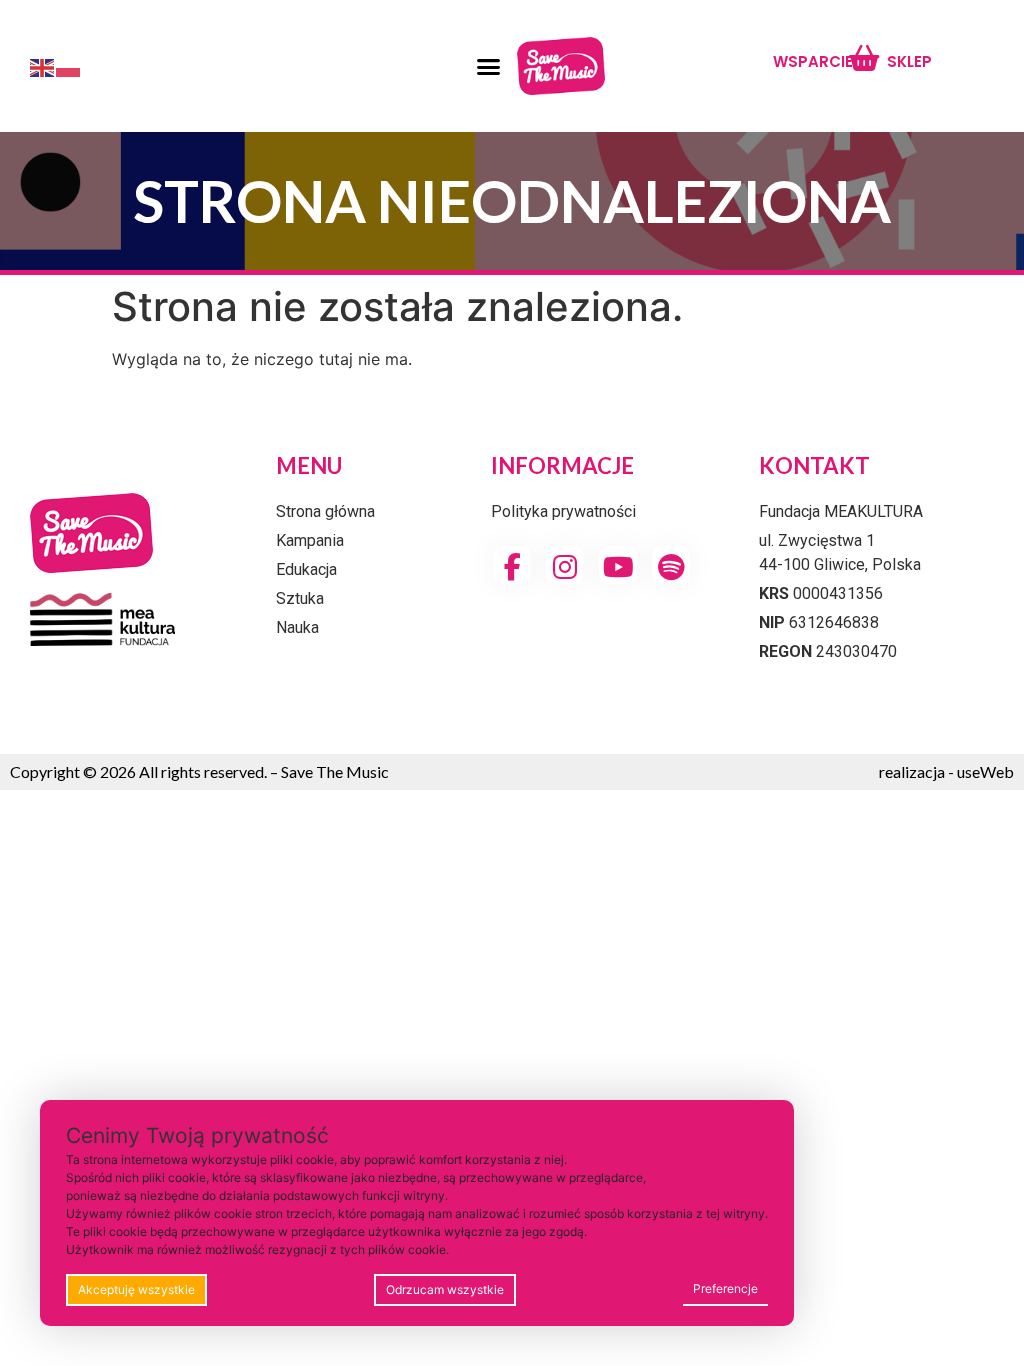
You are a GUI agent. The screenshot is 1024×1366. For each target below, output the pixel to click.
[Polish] (69, 66)
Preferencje (725, 1288)
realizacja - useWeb (946, 771)
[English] (43, 66)
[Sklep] (863, 58)
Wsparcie (813, 61)
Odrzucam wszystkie (445, 1289)
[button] (488, 66)
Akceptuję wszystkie (136, 1289)
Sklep (909, 61)
